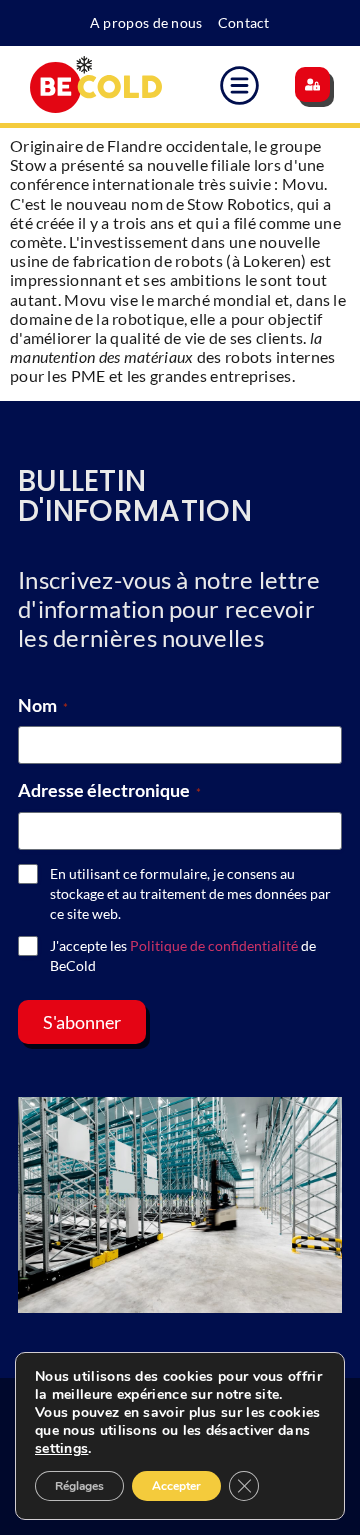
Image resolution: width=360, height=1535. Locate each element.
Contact (244, 22)
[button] (240, 88)
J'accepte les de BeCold (183, 955)
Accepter (176, 1486)
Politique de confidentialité (214, 945)
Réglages (79, 1486)
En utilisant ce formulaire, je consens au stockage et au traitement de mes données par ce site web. (190, 893)
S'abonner (82, 1022)
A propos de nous (146, 22)
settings (61, 1449)
